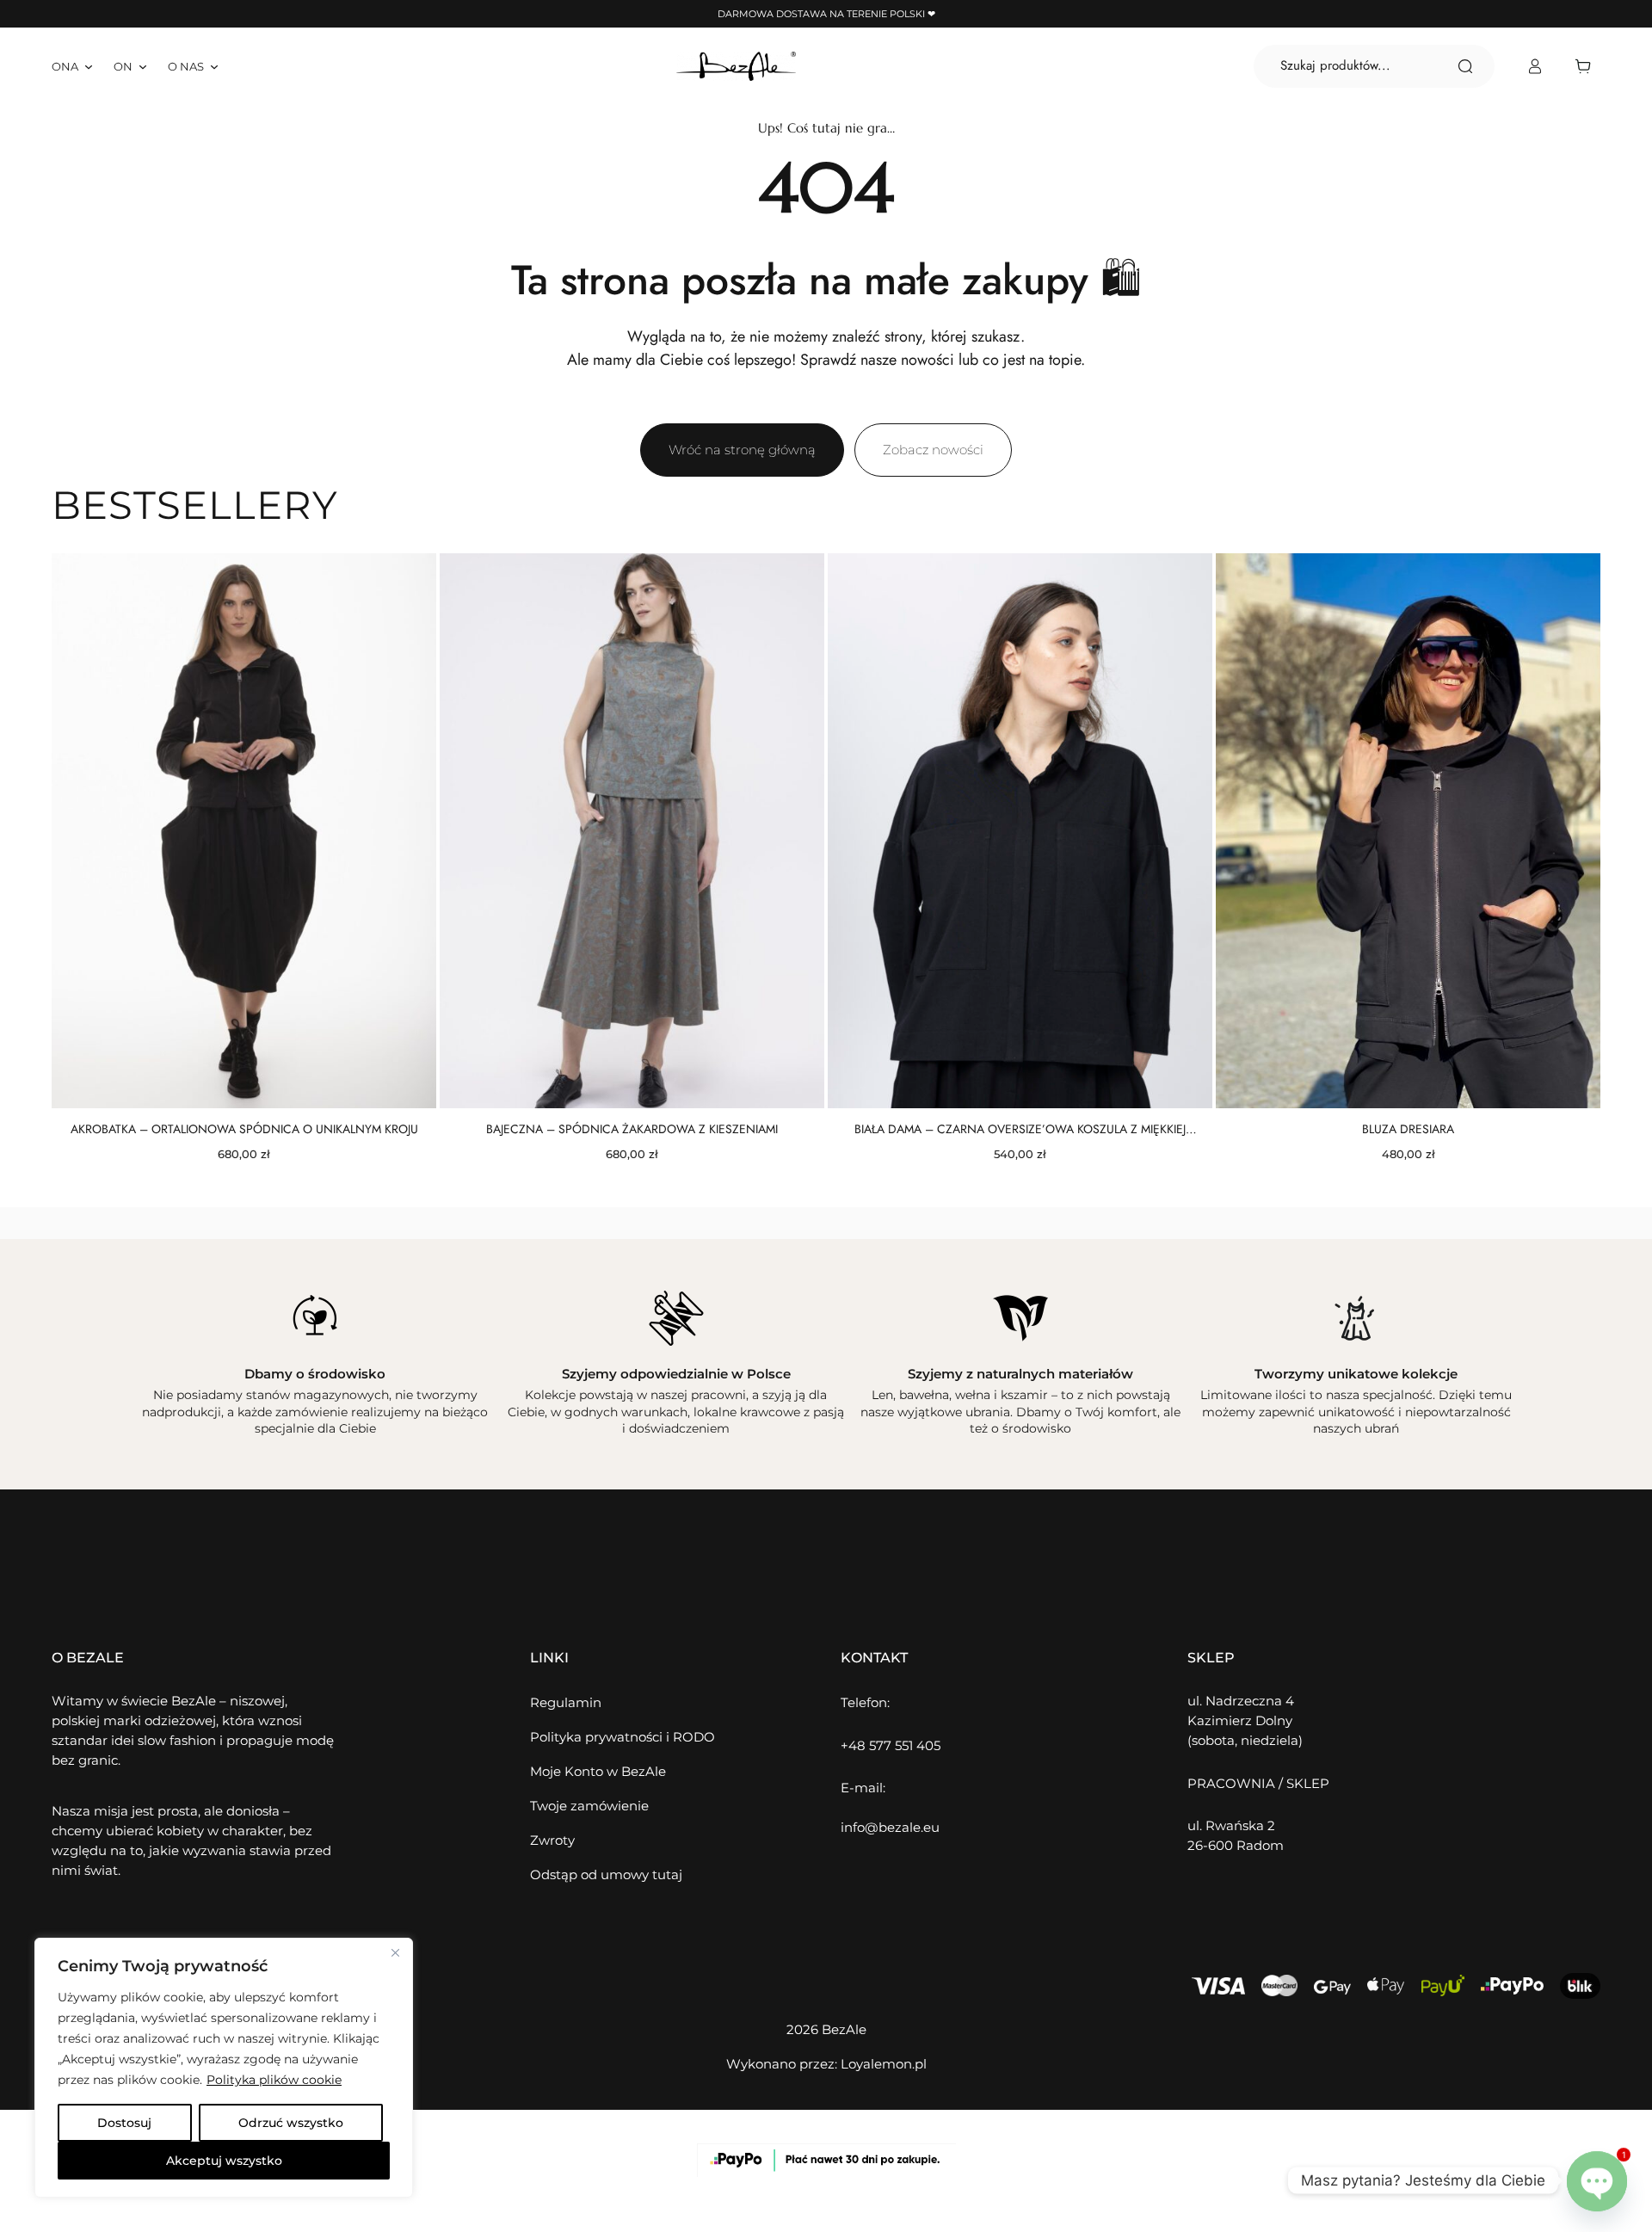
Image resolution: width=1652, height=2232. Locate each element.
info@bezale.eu (890, 1827)
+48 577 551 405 (891, 1745)
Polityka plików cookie (274, 2080)
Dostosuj (124, 2123)
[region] (224, 2068)
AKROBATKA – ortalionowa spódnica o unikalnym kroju (244, 1129)
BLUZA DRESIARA (1408, 1129)
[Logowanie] (1535, 67)
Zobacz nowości (933, 450)
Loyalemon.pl (884, 2064)
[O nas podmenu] (214, 66)
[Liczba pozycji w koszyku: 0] (1587, 66)
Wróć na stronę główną (742, 450)
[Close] (395, 1952)
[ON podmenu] (143, 66)
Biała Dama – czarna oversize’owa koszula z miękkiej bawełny (1020, 1129)
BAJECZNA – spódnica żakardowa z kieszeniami (632, 1129)
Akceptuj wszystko (224, 2161)
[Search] (1465, 66)
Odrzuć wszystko (291, 2123)
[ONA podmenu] (89, 66)
